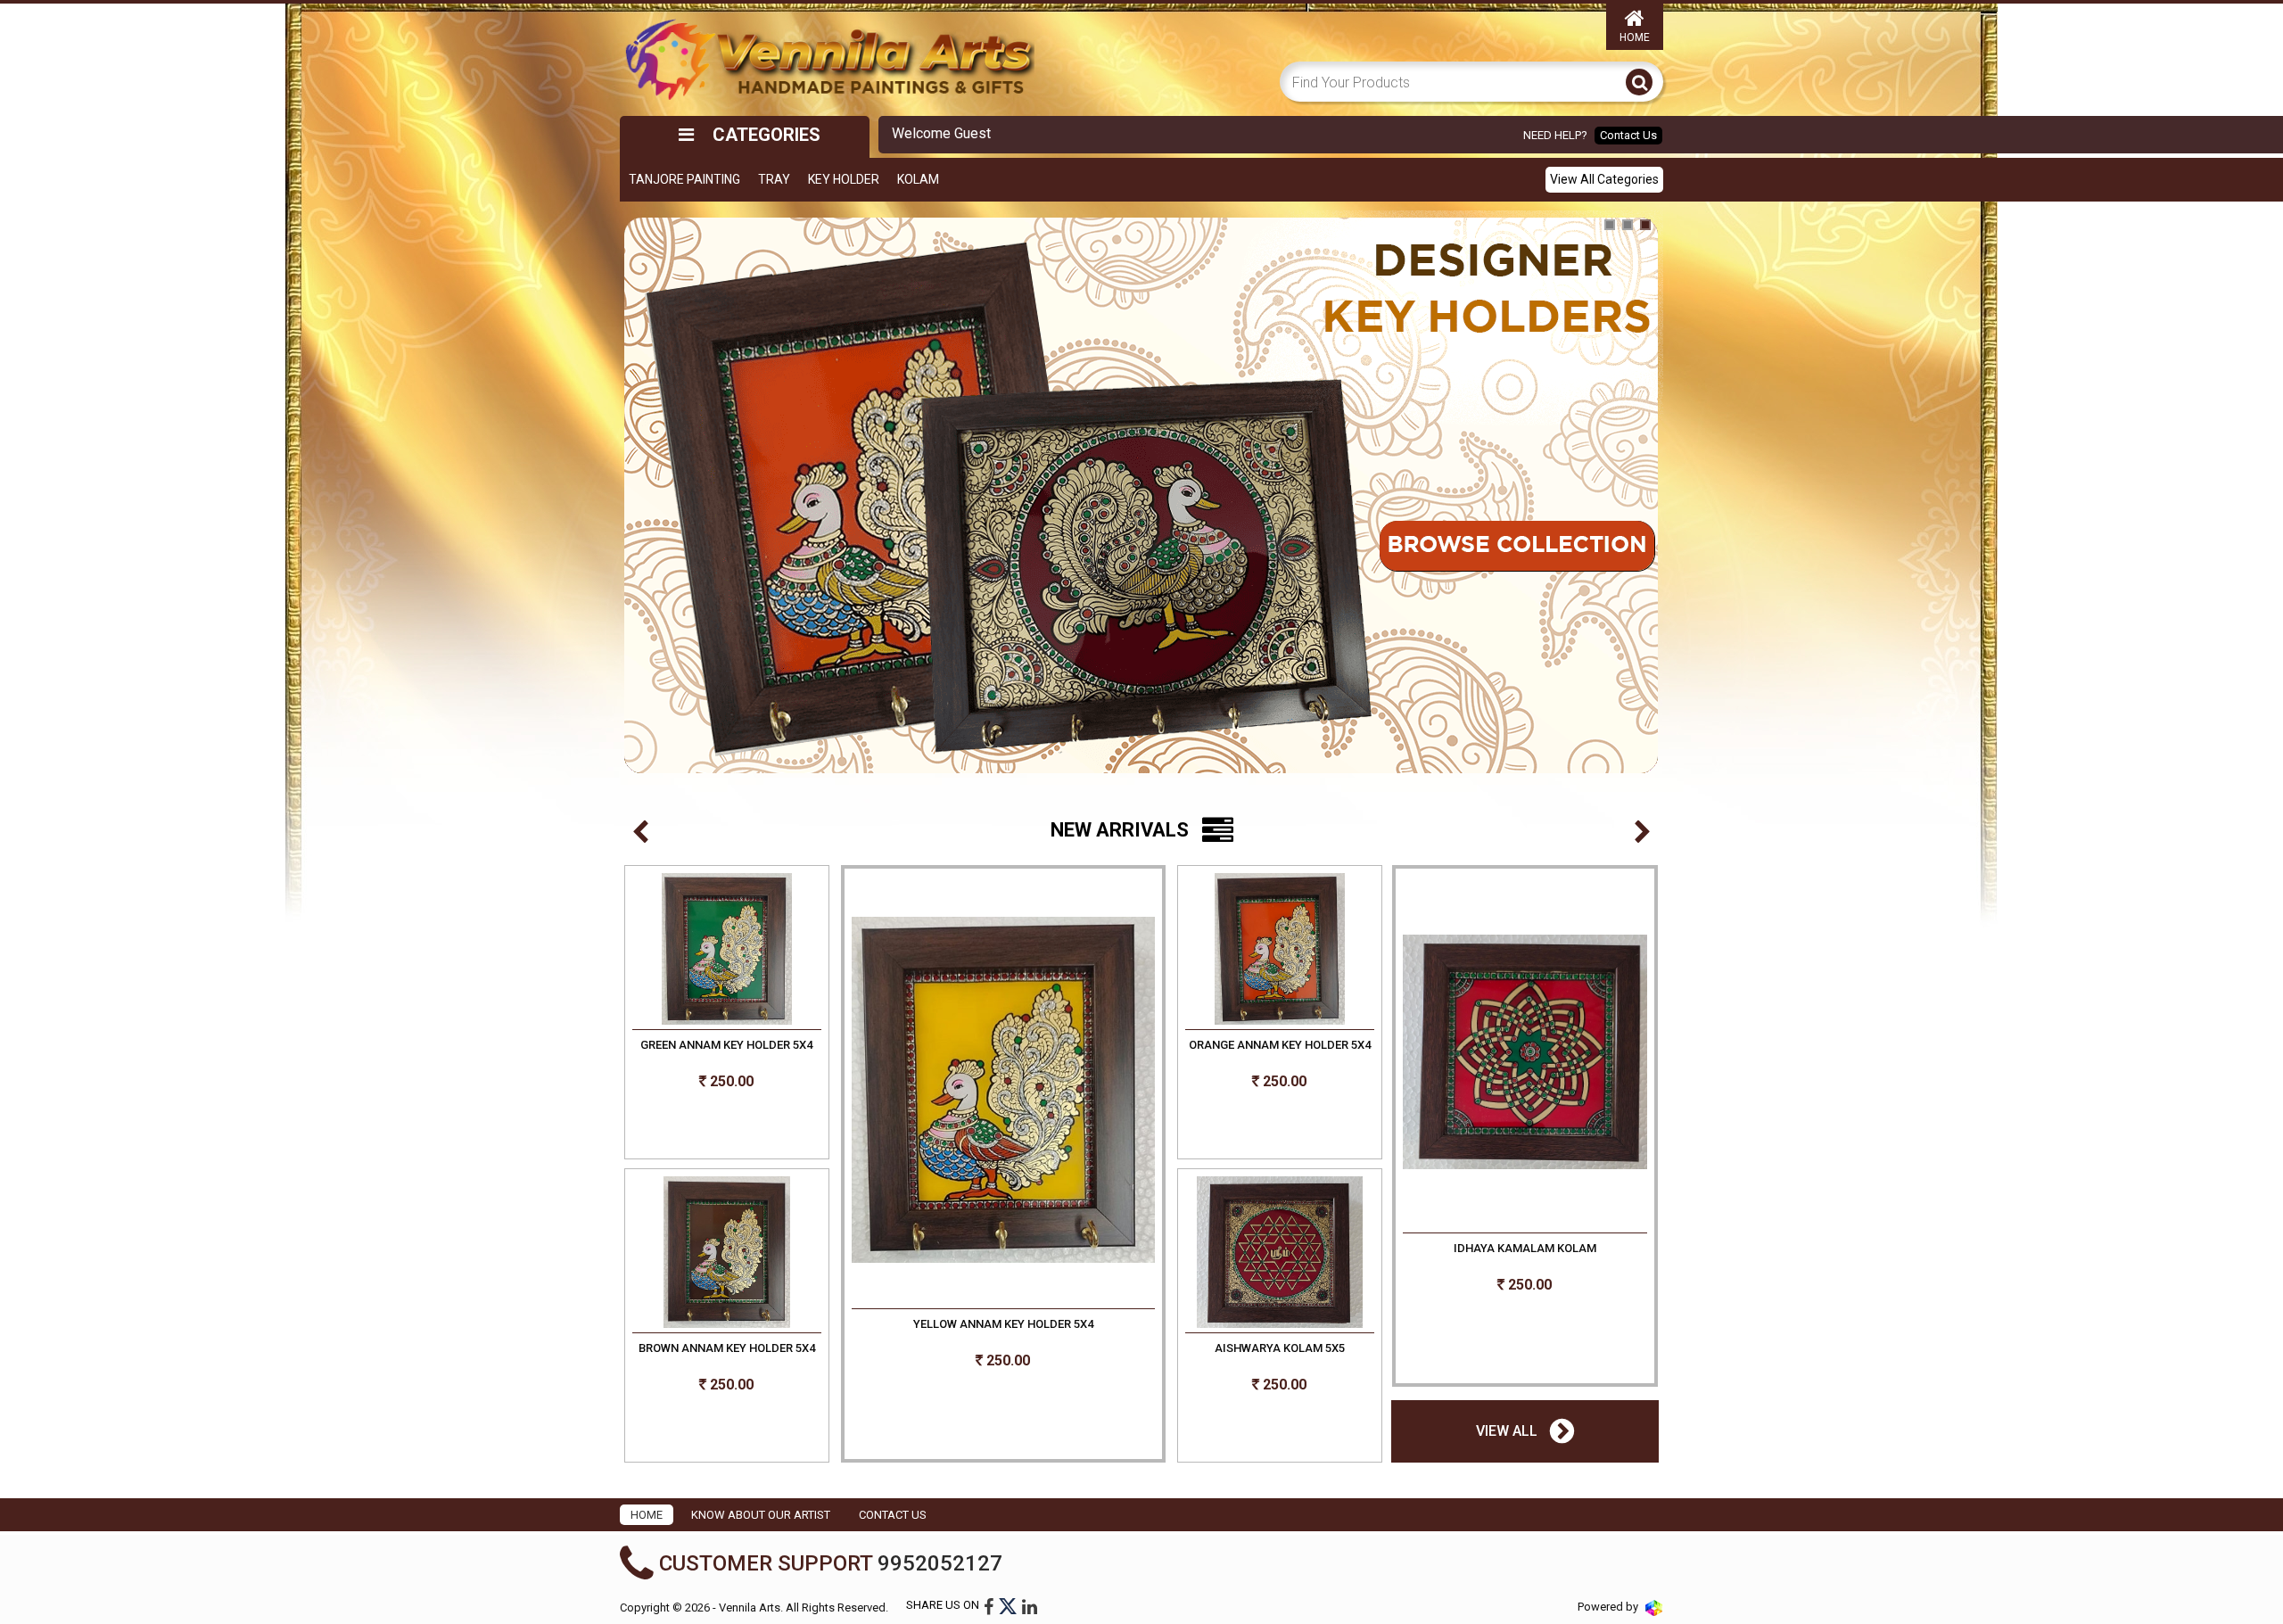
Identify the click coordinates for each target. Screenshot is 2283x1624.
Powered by (1609, 1607)
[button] (640, 833)
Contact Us (1628, 135)
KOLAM (918, 179)
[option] (1141, 1166)
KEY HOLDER (844, 179)
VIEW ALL (1508, 1431)
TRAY (774, 179)
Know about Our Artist (761, 1515)
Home (1635, 37)
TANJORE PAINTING (684, 179)
